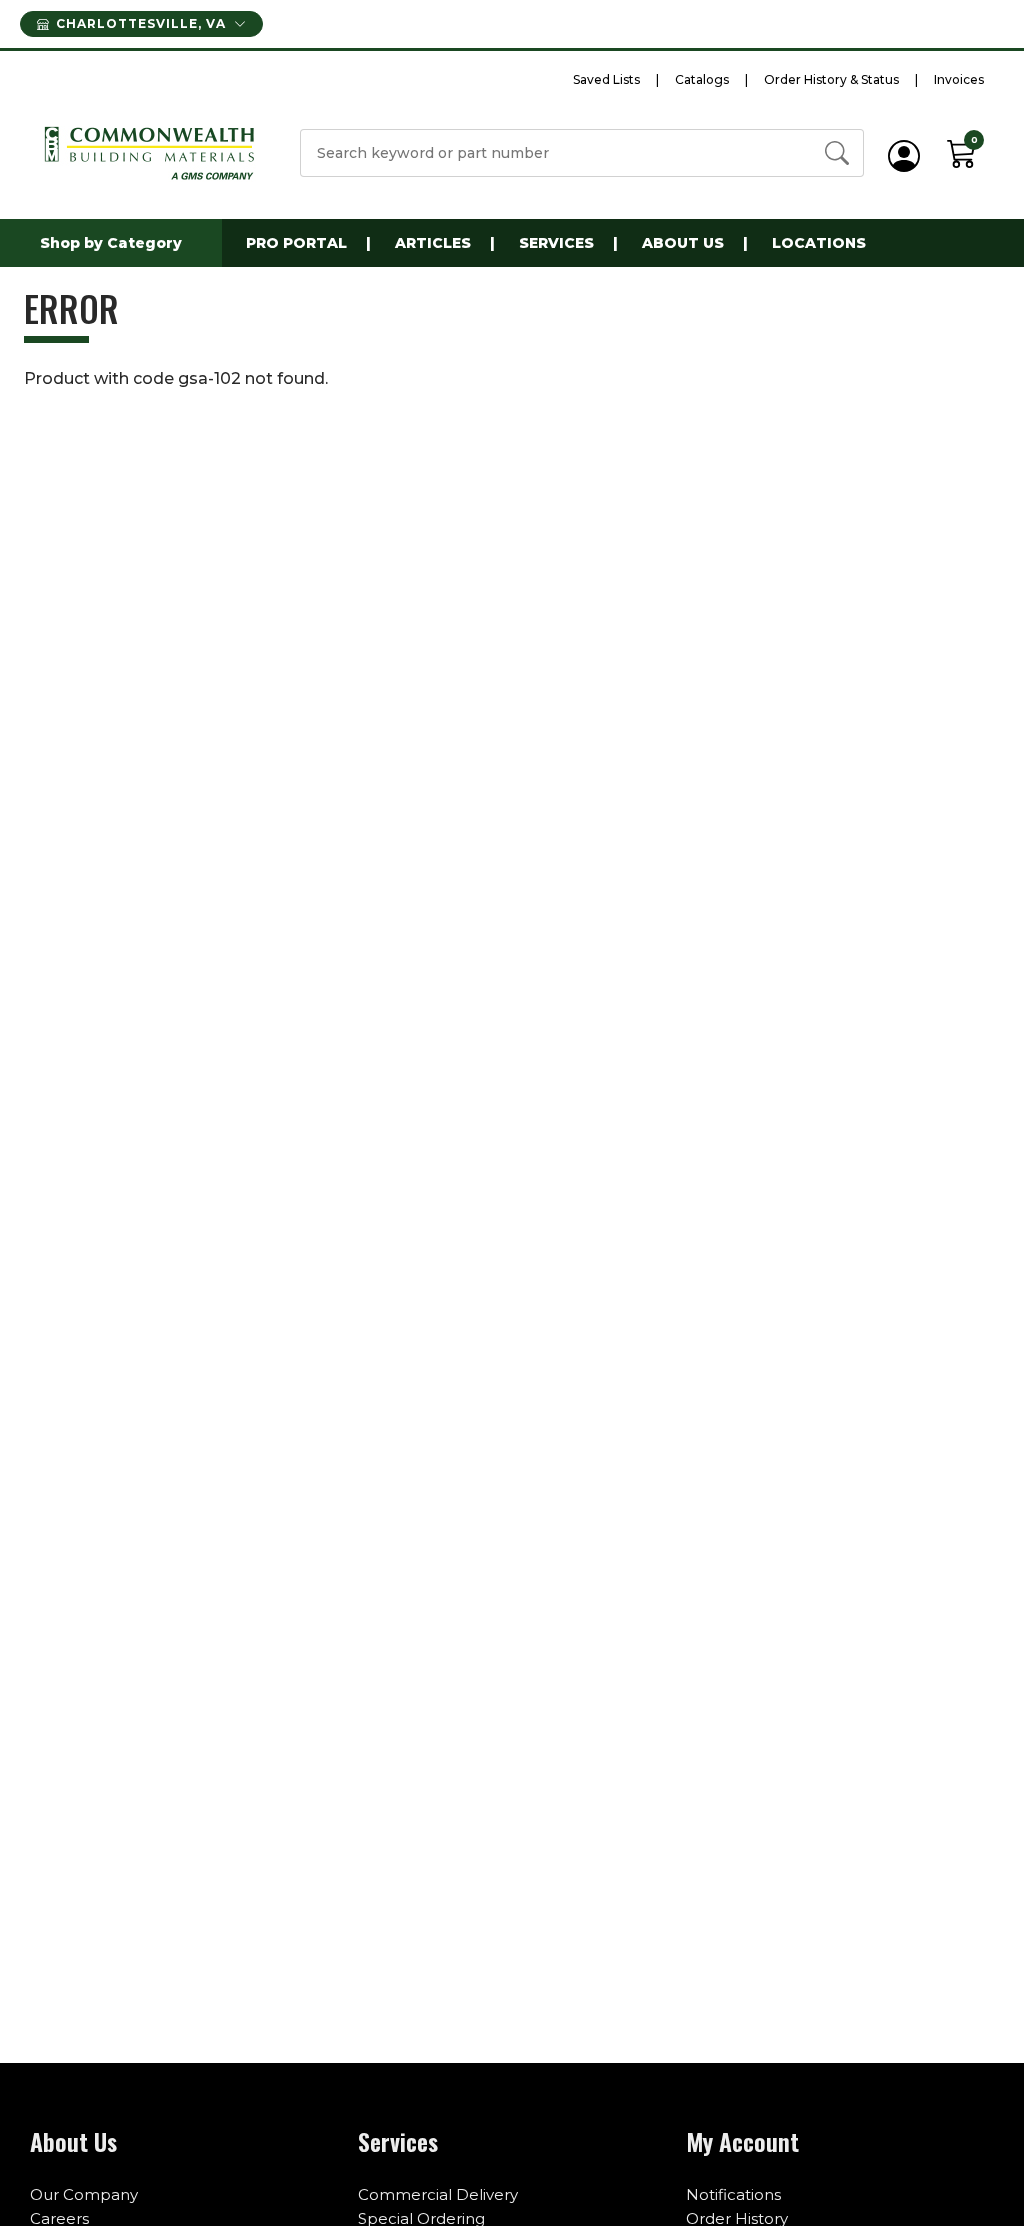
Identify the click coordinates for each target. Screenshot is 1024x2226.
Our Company (84, 2194)
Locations (819, 243)
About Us (683, 243)
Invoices (959, 79)
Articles (433, 243)
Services (556, 243)
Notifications (733, 2194)
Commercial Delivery (438, 2194)
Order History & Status (831, 79)
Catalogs (702, 79)
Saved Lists (606, 79)
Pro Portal (296, 243)
